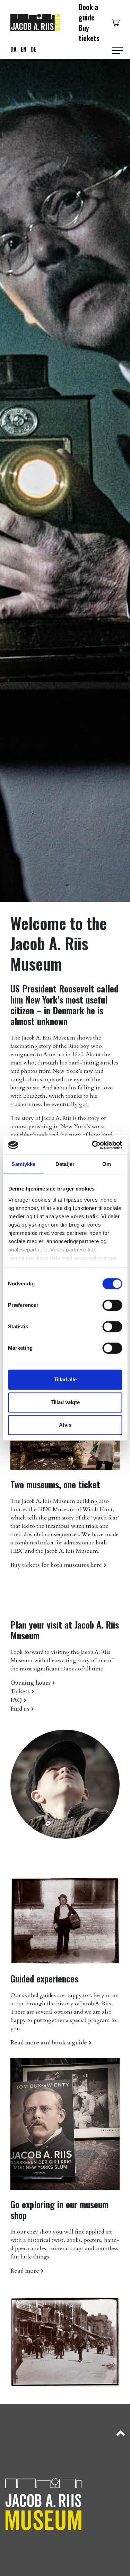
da (14, 49)
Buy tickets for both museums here (56, 1565)
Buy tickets (89, 33)
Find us (20, 1709)
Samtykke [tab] (23, 1164)
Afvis (65, 1425)
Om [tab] (107, 1164)
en (24, 49)
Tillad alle (65, 1379)
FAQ (16, 1700)
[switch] (112, 1305)
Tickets (20, 1692)
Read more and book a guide (49, 2043)
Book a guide (88, 12)
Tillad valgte (65, 1402)
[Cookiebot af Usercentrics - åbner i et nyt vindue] (93, 1145)
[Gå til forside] (35, 21)
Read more (25, 2271)
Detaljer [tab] (65, 1164)
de (33, 49)
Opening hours (31, 1683)
